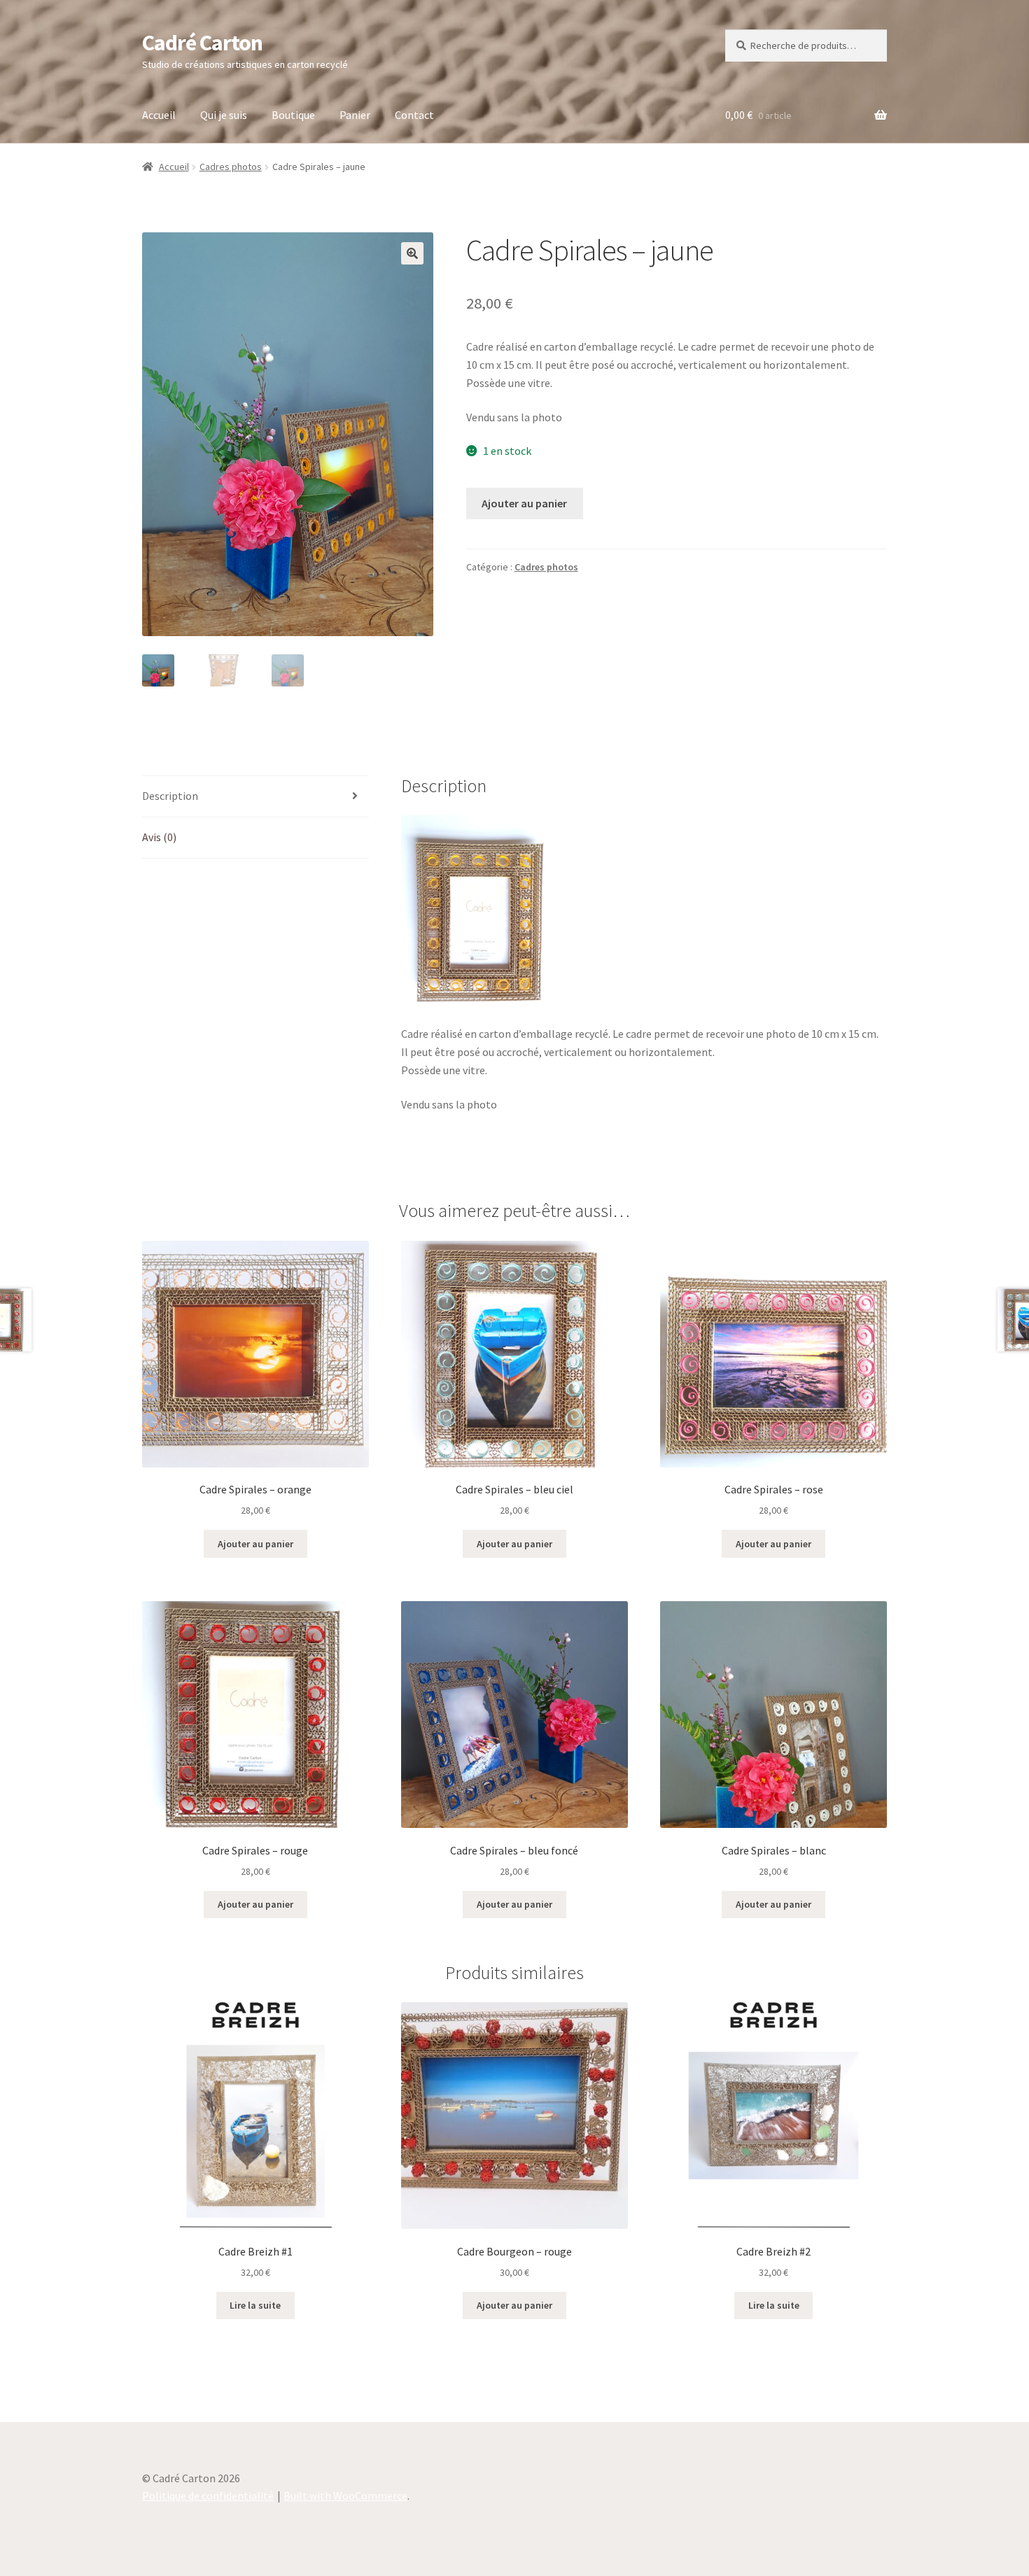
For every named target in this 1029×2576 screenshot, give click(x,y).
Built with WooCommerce (345, 2496)
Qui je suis (224, 115)
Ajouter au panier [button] (255, 1544)
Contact (414, 115)
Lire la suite (255, 2305)
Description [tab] (170, 796)
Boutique (293, 115)
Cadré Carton (202, 43)
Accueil (159, 115)
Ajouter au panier (524, 503)
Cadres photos (231, 167)
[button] (412, 253)
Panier (355, 115)
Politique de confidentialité (208, 2496)
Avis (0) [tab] (159, 837)
